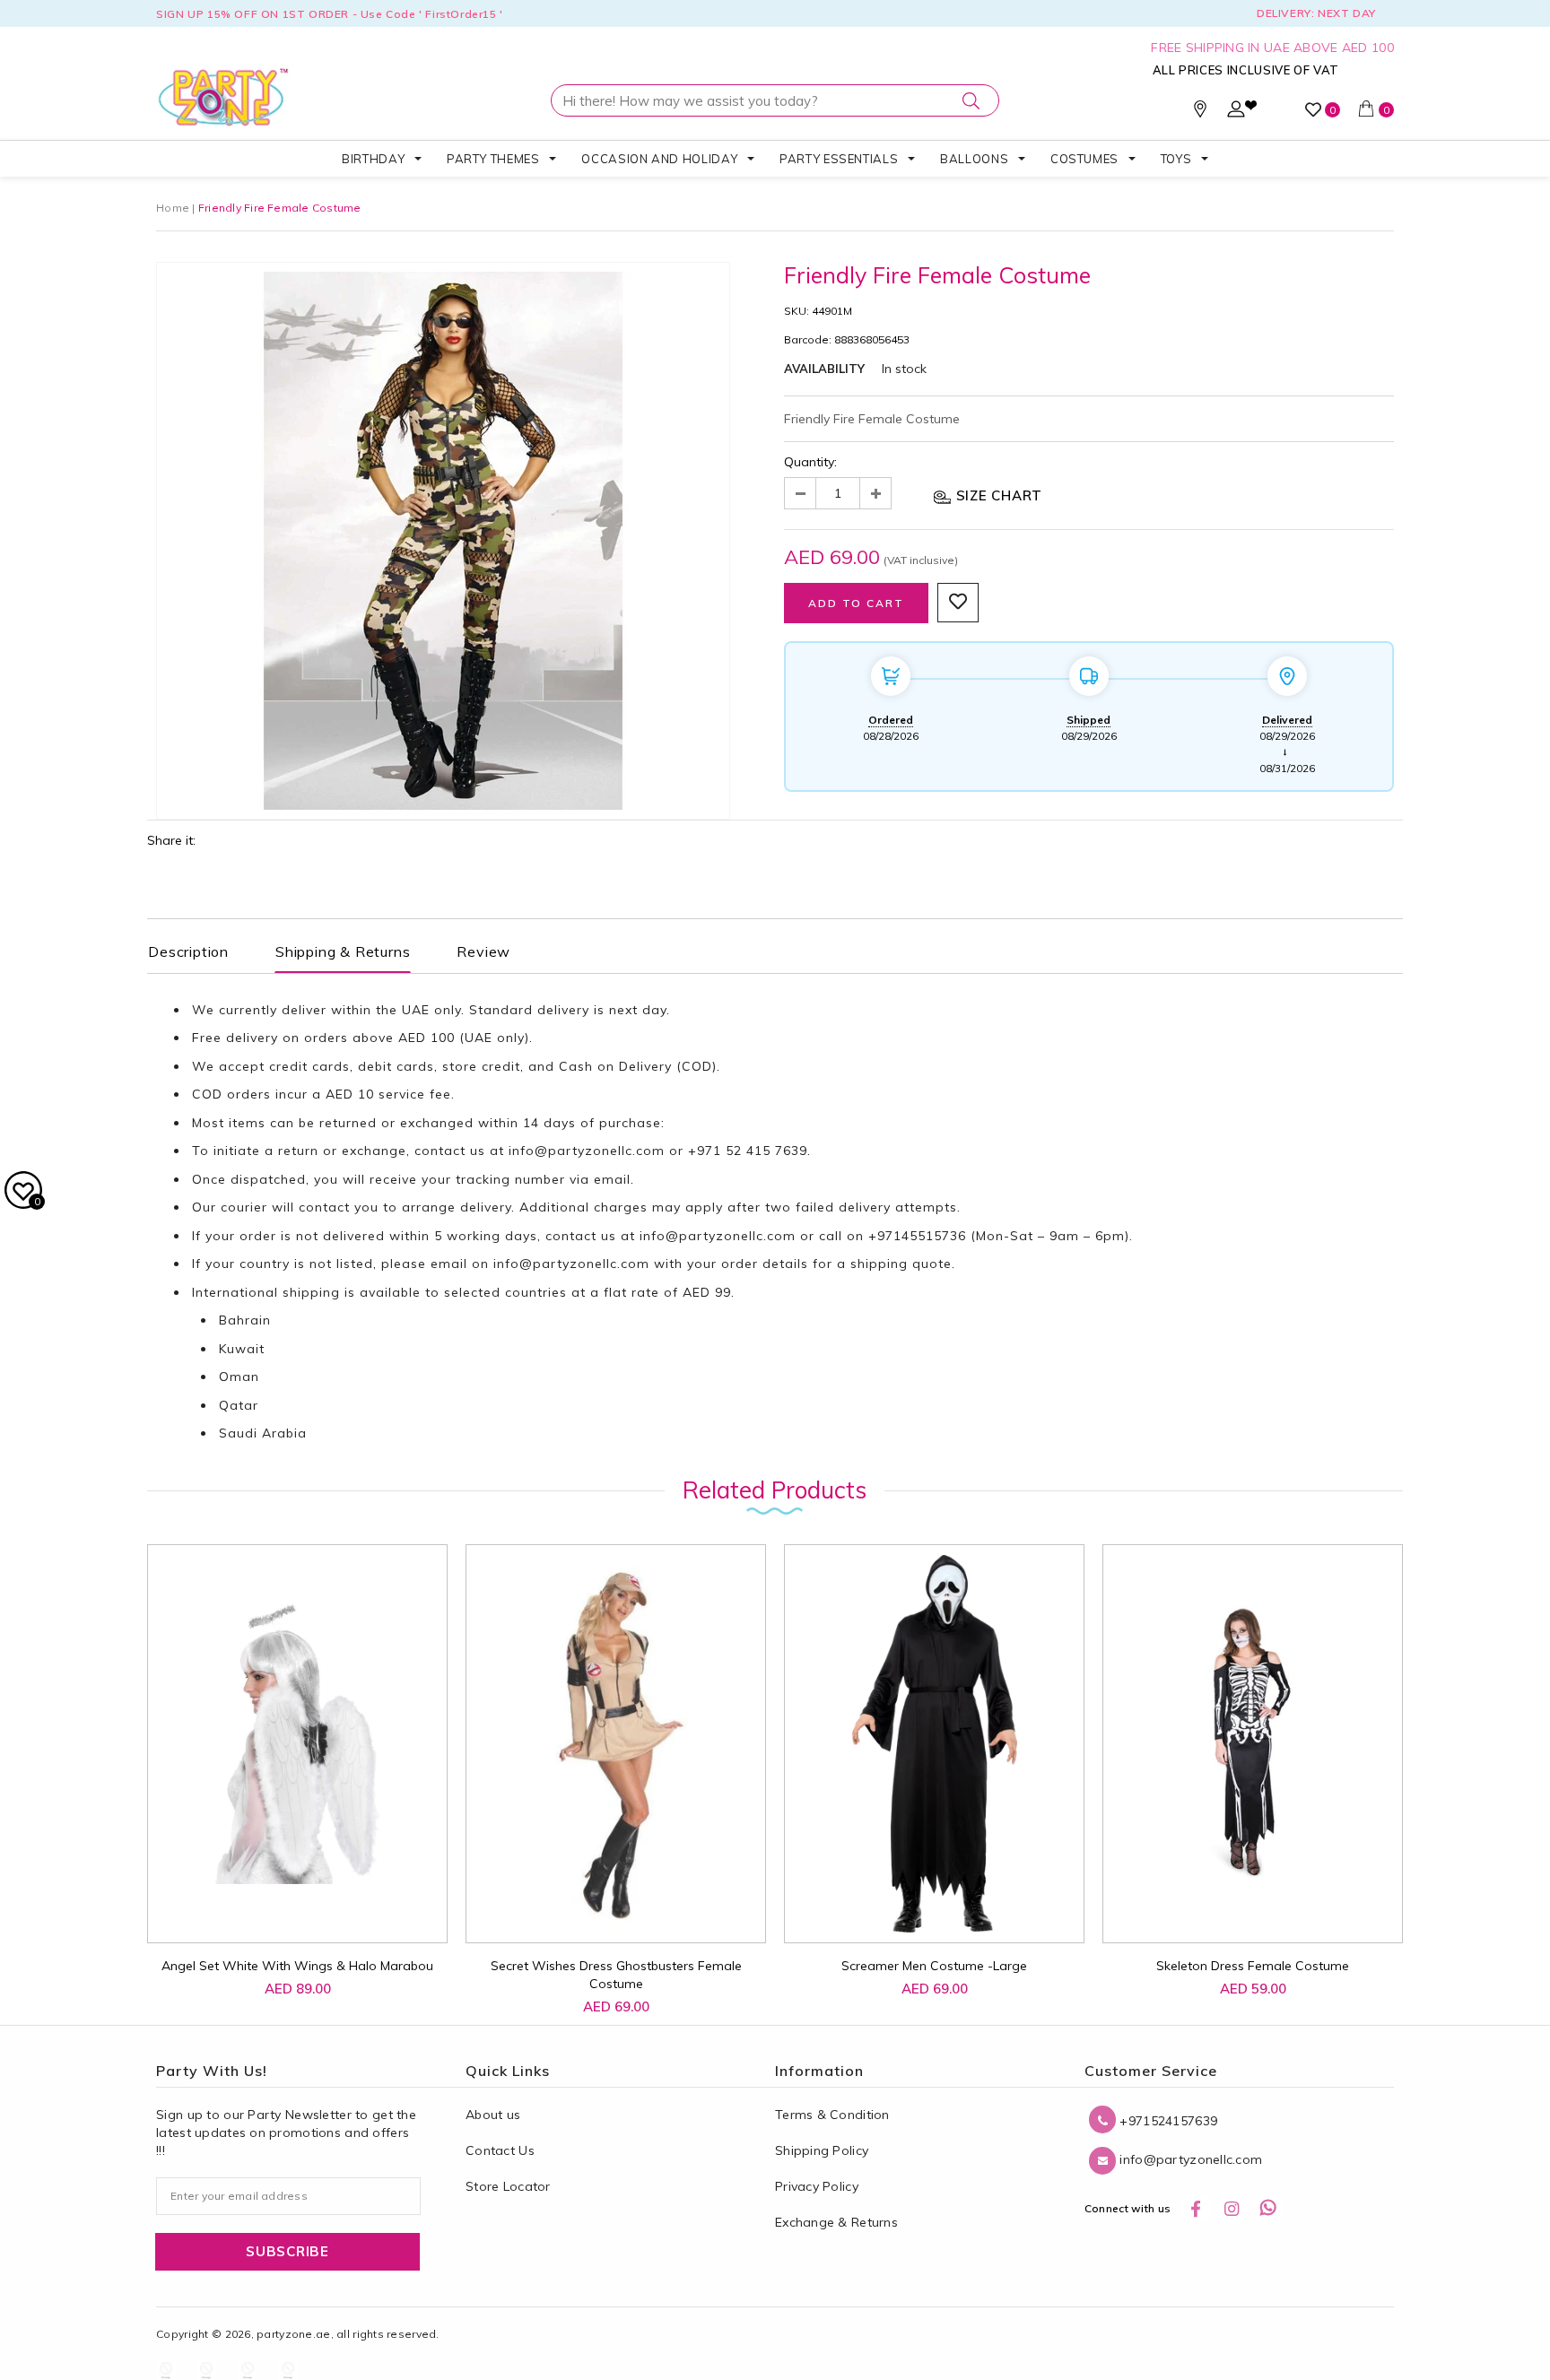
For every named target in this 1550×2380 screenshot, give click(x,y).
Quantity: (810, 462)
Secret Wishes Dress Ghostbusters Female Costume (616, 1975)
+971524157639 (1167, 2121)
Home (173, 208)
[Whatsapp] (1268, 2209)
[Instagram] (1232, 2209)
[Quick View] (282, 1910)
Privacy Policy (817, 2186)
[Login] (1236, 113)
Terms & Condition (832, 2115)
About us (493, 2115)
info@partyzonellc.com (587, 1151)
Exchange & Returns (836, 2222)
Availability (824, 369)
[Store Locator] (1200, 113)
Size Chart (997, 495)
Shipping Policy (822, 2150)
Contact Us (500, 2150)
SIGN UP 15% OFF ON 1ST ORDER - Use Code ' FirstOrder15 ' (330, 14)
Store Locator (508, 2186)
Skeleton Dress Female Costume (1253, 1966)
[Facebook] (1196, 2209)
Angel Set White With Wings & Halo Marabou (297, 1966)
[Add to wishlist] (241, 1901)
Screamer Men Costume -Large (934, 1966)
